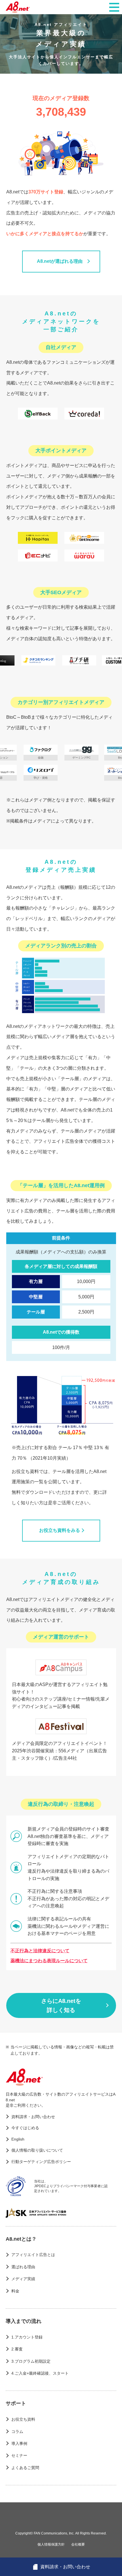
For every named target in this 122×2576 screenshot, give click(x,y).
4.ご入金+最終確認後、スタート (40, 2373)
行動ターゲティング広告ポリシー (41, 2162)
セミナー (19, 2455)
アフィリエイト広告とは (33, 2255)
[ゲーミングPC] (57, 750)
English (18, 2139)
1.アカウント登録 (27, 2337)
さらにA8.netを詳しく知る (61, 2005)
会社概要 (78, 2544)
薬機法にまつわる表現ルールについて (49, 1961)
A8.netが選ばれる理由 (60, 261)
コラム (17, 2432)
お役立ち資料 (23, 2419)
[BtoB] (97, 750)
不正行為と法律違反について (40, 1951)
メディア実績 (23, 2279)
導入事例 (19, 2443)
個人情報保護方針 (51, 2544)
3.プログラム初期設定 (31, 2361)
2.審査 (17, 2349)
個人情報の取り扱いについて (37, 2150)
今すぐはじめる (25, 2128)
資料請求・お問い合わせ (33, 2117)
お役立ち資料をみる (60, 1530)
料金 (15, 2291)
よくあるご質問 (25, 2468)
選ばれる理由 (23, 2267)
